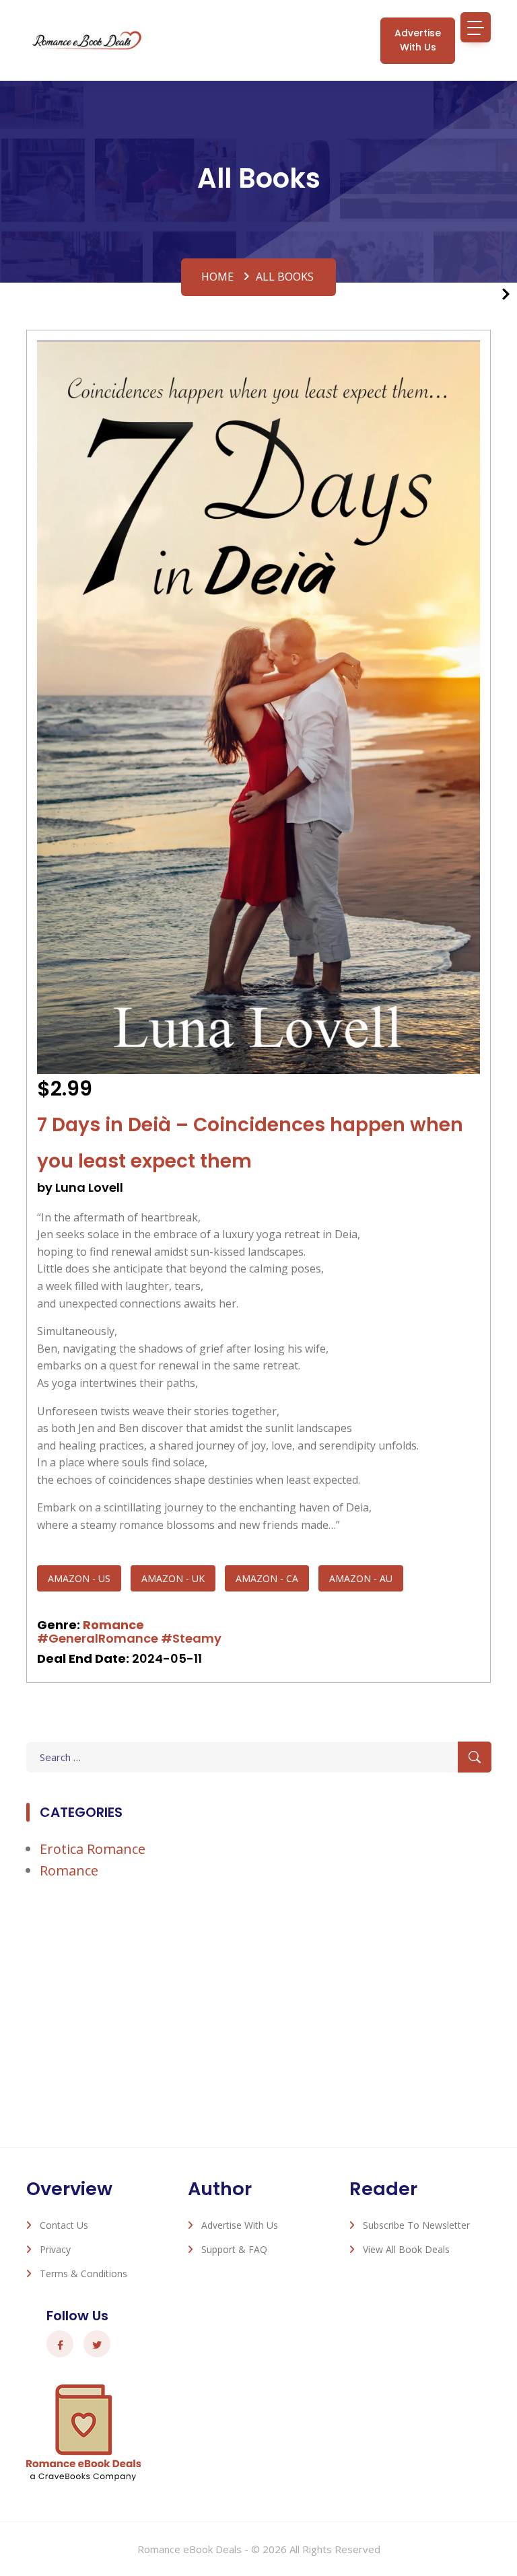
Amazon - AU (361, 1578)
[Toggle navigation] (476, 27)
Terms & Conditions (83, 2274)
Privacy (55, 2249)
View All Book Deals (406, 2249)
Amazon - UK (173, 1578)
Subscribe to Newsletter (416, 2225)
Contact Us (64, 2225)
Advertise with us (418, 40)
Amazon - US (79, 1578)
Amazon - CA (267, 1578)
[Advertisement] (258, 2006)
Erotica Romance (93, 1849)
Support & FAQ (234, 2249)
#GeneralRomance (98, 1638)
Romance (113, 1625)
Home (217, 277)
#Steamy (191, 1638)
